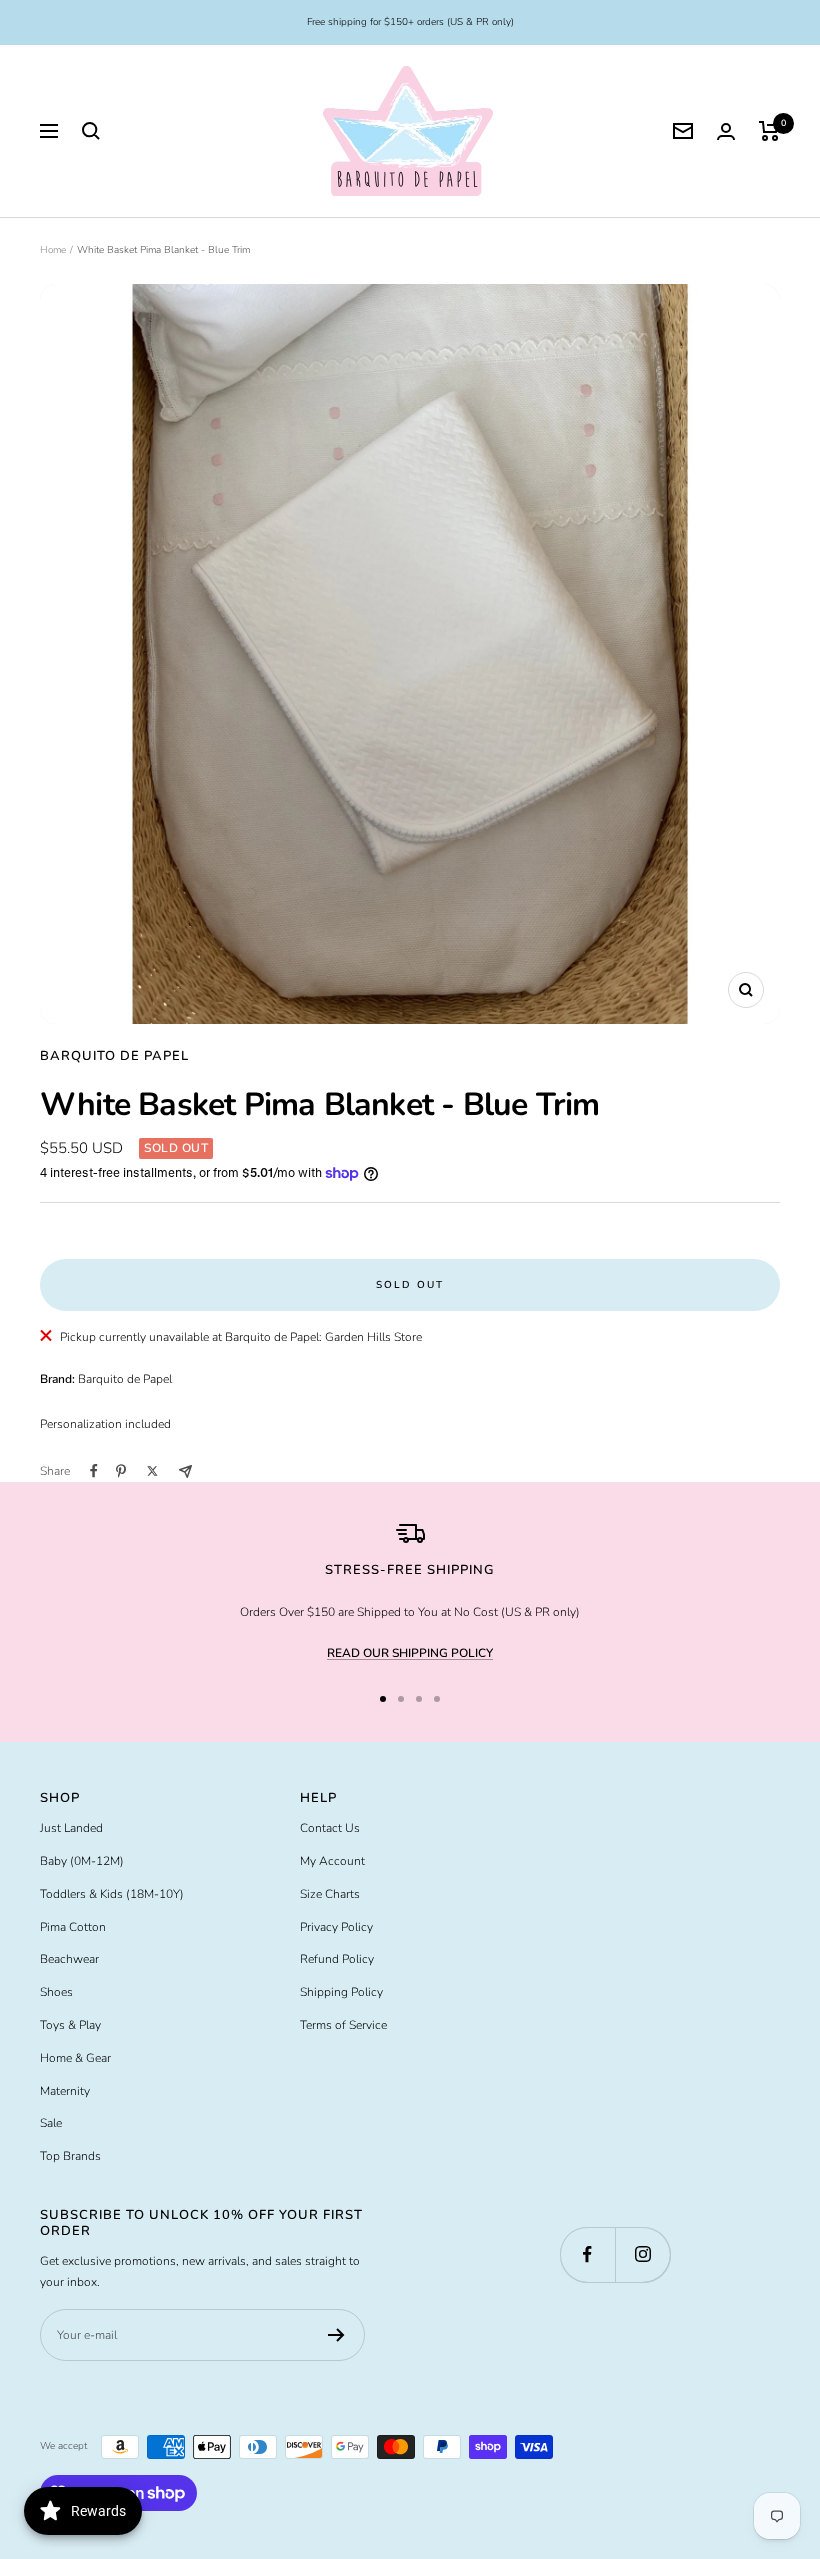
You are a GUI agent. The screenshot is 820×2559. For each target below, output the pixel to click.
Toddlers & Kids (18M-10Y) (112, 1894)
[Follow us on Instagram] (642, 2254)
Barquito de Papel (114, 1056)
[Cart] (769, 131)
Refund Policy (337, 1959)
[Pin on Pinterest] (121, 1471)
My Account (332, 1861)
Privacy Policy (336, 1927)
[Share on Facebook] (94, 1471)
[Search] (91, 131)
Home (53, 250)
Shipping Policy (341, 1992)
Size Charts (330, 1894)
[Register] (336, 2335)
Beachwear (69, 1959)
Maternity (65, 2091)
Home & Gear (75, 2058)
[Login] (726, 131)
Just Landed (71, 1828)
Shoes (56, 1992)
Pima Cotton (73, 1927)
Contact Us (330, 1828)
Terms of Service (343, 2025)
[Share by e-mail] (185, 1471)
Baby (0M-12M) (82, 1861)
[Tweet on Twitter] (152, 1471)
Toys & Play (70, 2025)
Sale (51, 2123)
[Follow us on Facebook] (587, 2254)
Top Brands (70, 2156)
